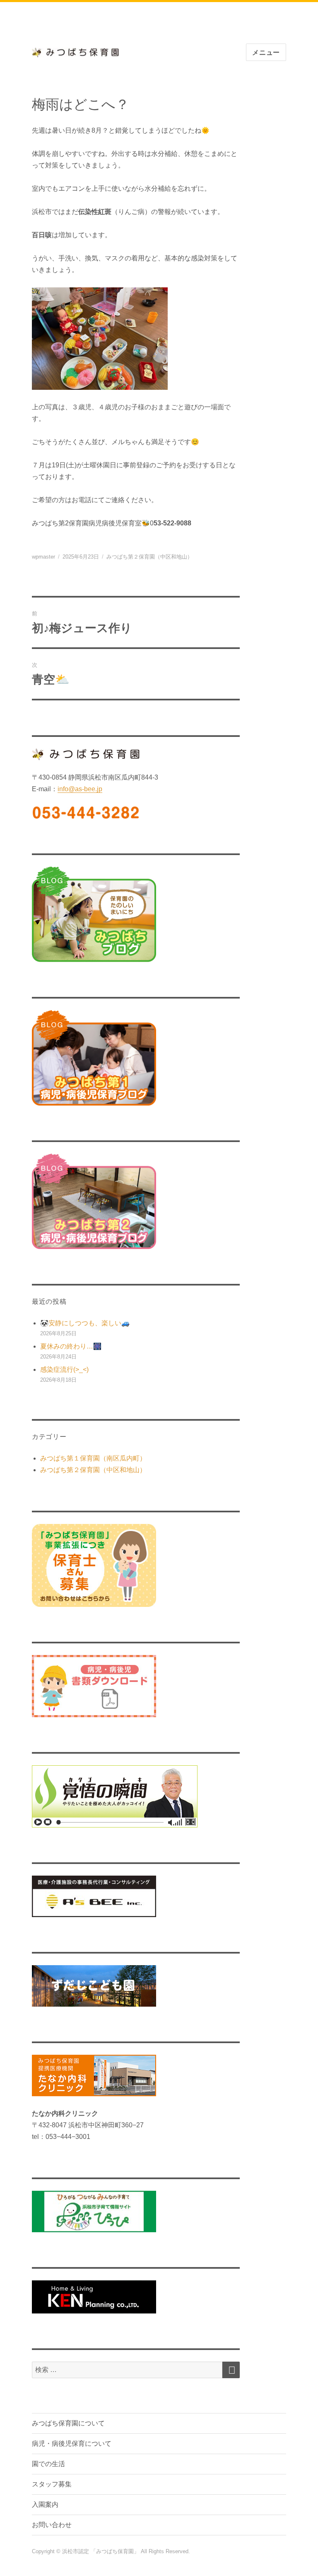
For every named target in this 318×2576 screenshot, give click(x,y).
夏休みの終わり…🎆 (71, 1346)
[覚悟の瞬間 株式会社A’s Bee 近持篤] (136, 1796)
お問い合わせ (52, 2525)
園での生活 (48, 2464)
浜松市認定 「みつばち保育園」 (101, 2551)
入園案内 (45, 2504)
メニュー (266, 52)
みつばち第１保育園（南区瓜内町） (93, 1458)
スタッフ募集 (52, 2484)
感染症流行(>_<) (64, 1369)
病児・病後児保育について (72, 2444)
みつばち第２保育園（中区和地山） (149, 557)
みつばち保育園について (68, 2423)
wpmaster (43, 557)
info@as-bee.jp (80, 789)
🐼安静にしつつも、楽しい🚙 (85, 1323)
